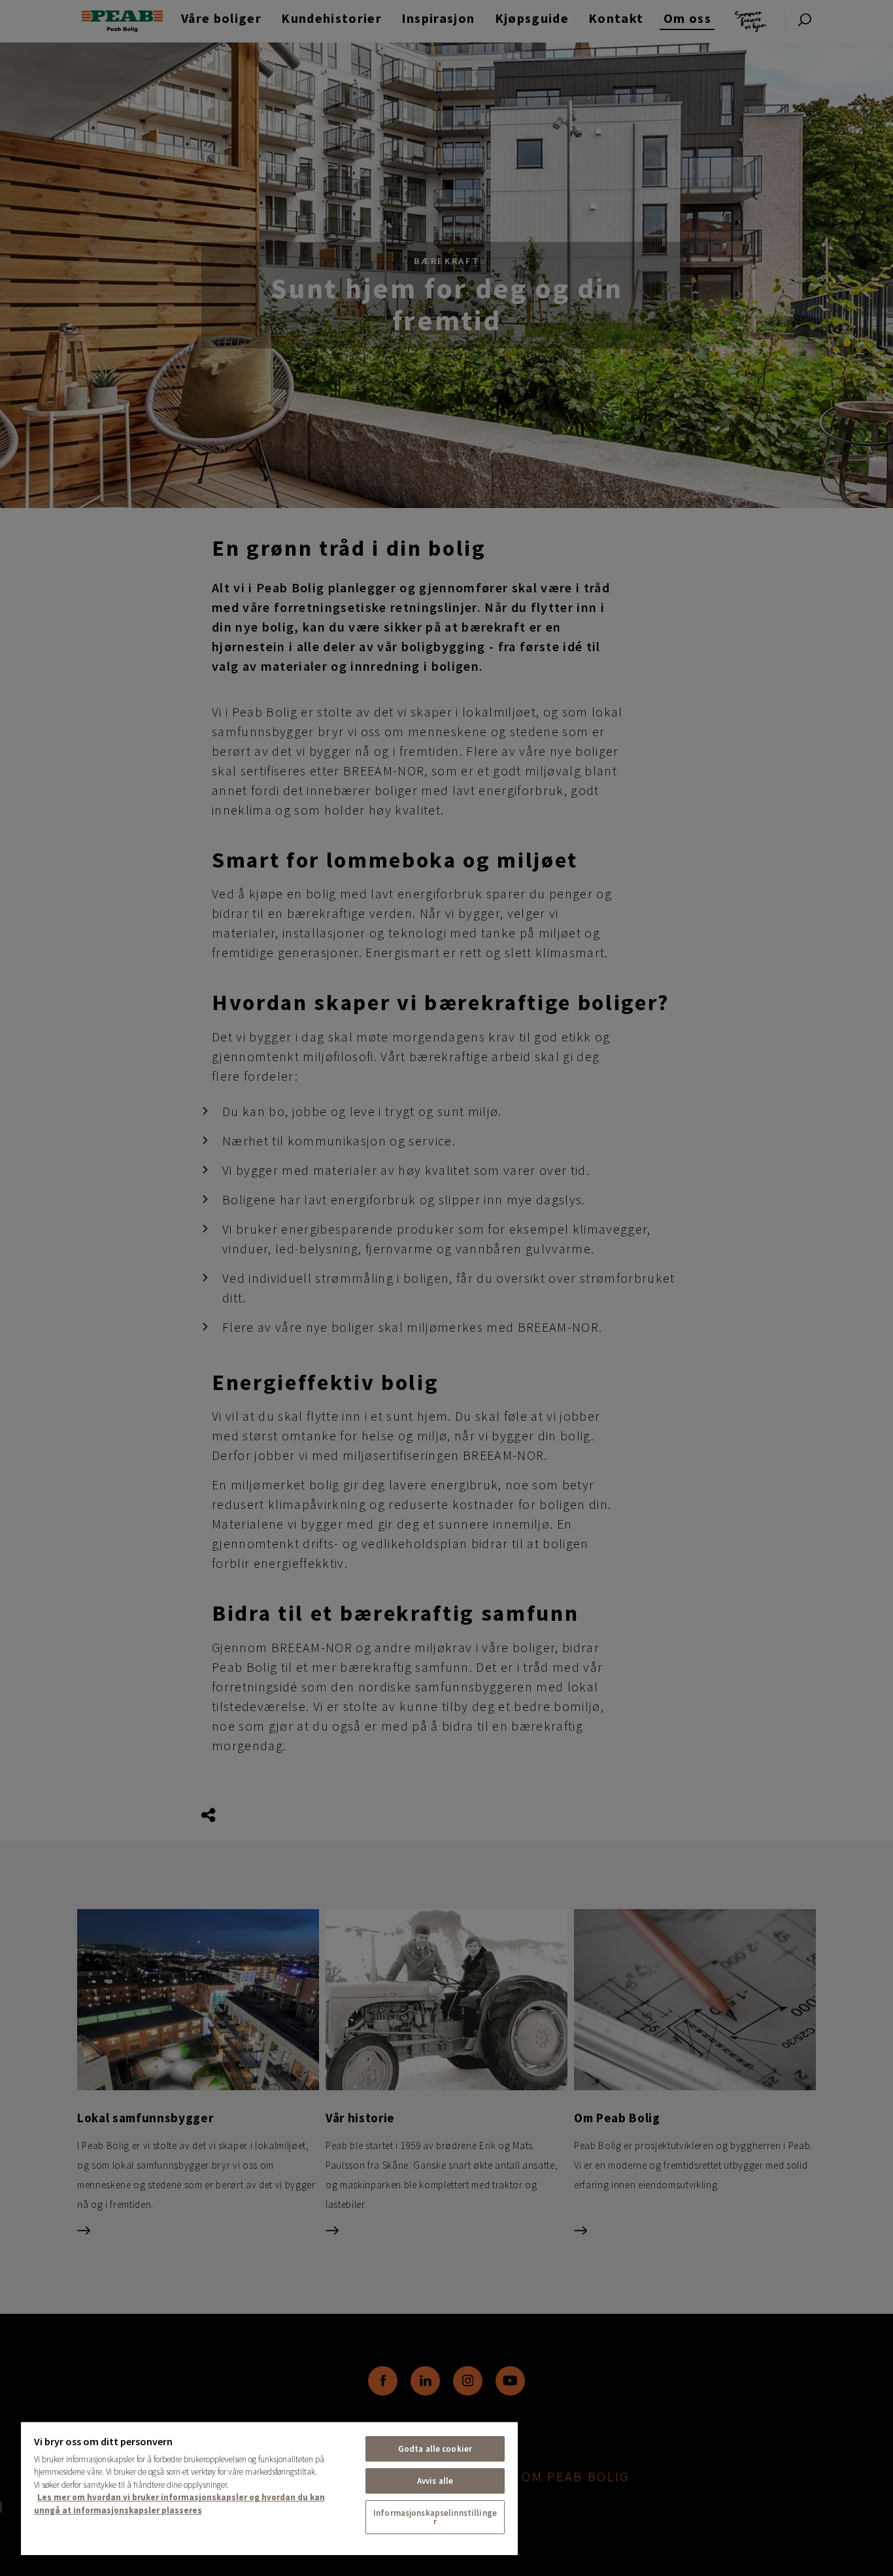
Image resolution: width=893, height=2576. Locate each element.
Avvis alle (435, 2481)
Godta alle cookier (435, 2449)
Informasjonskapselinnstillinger (435, 2517)
